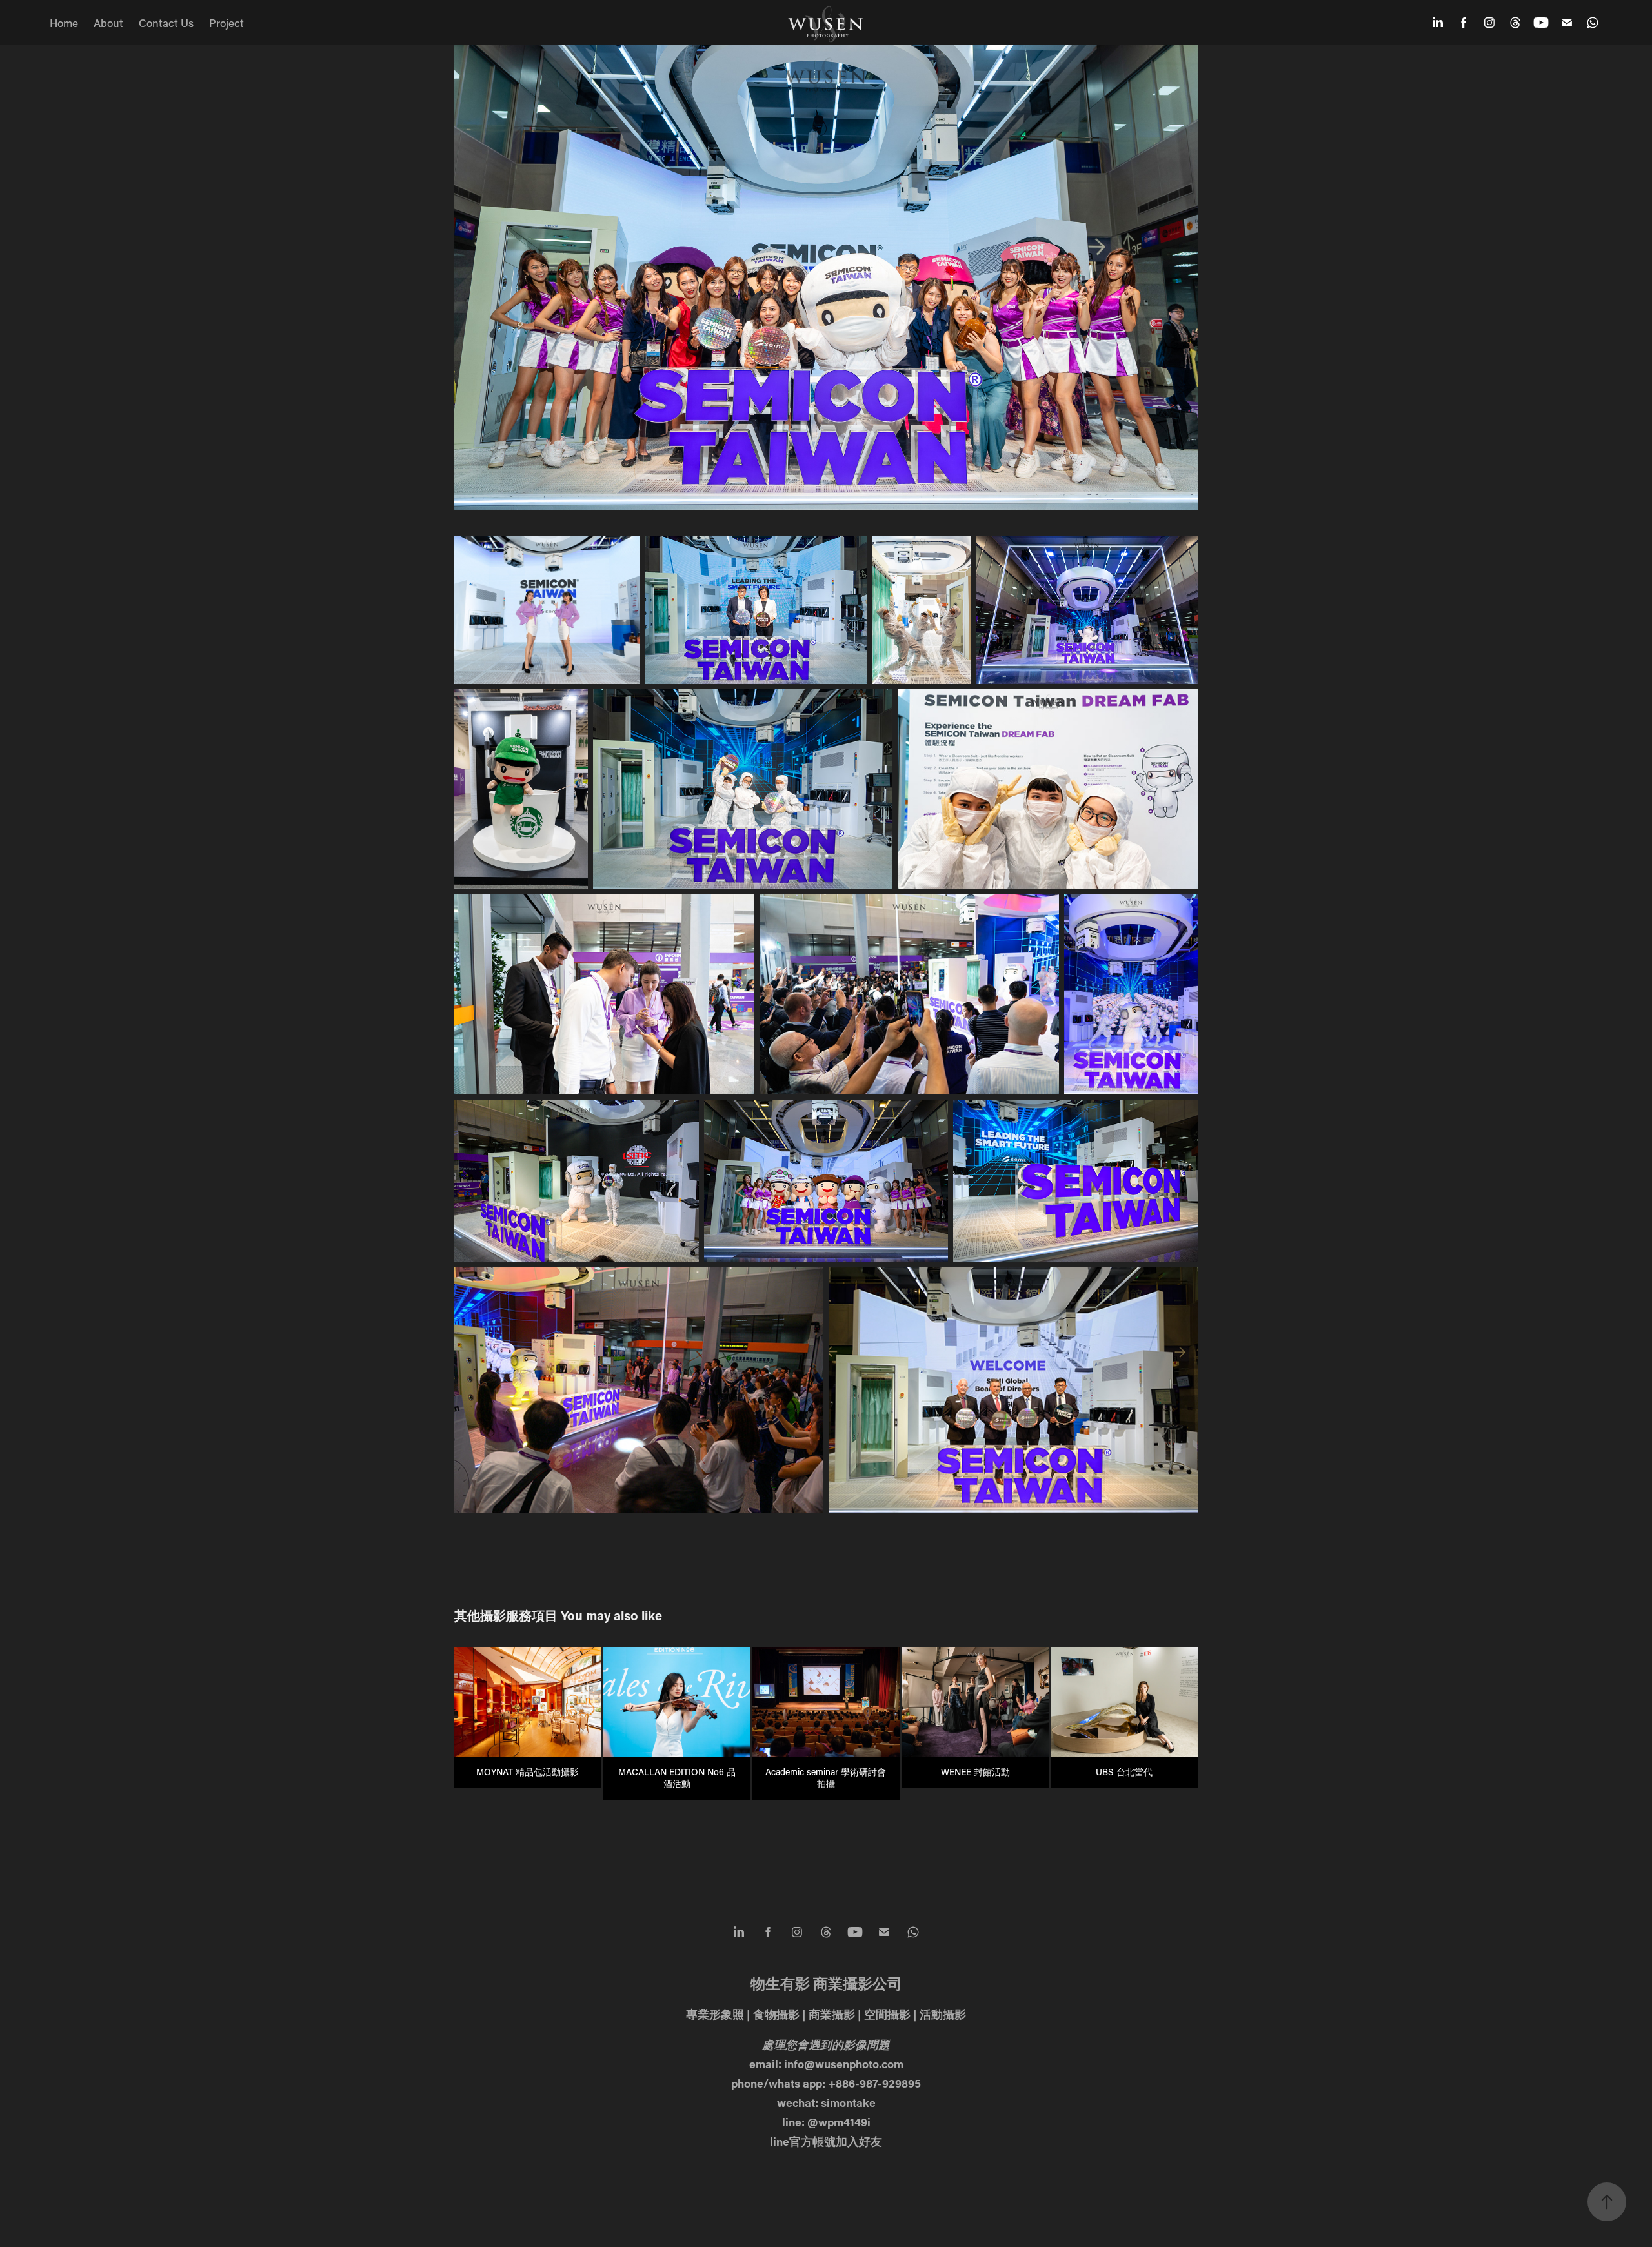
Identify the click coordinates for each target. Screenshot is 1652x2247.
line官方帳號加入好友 (826, 2141)
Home (64, 23)
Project (227, 23)
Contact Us (166, 23)
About (108, 23)
